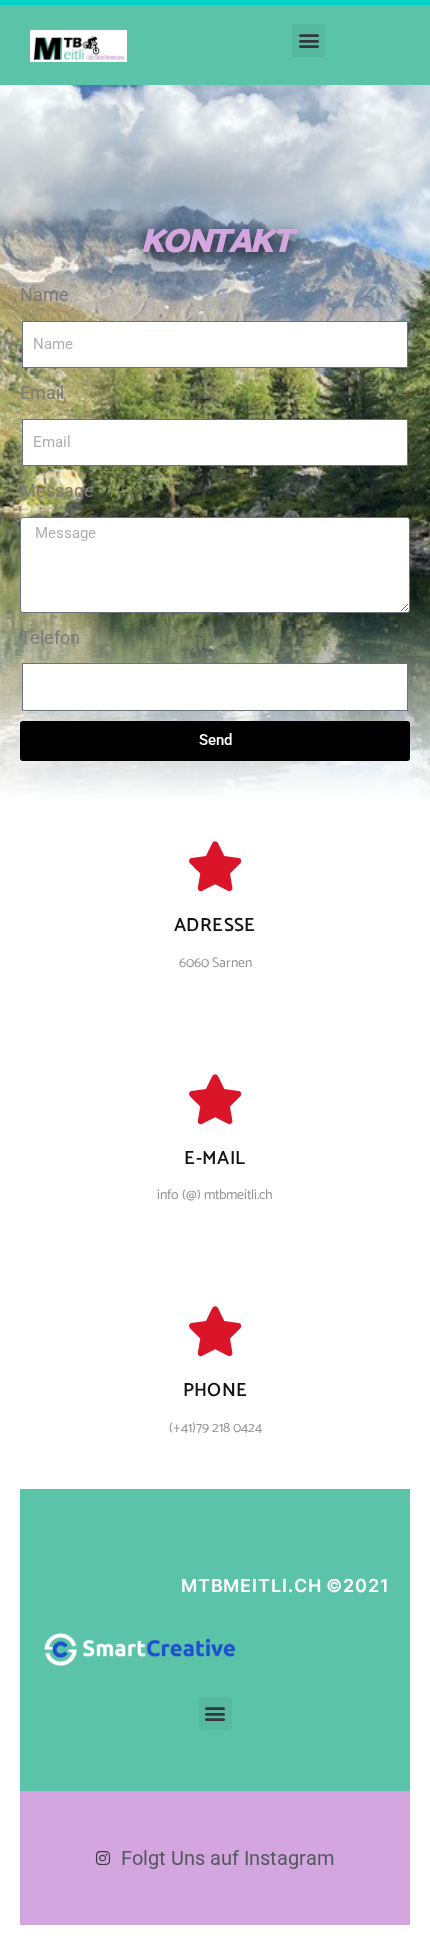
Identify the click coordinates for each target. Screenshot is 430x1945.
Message (57, 490)
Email (42, 392)
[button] (308, 40)
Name (44, 294)
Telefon (50, 637)
